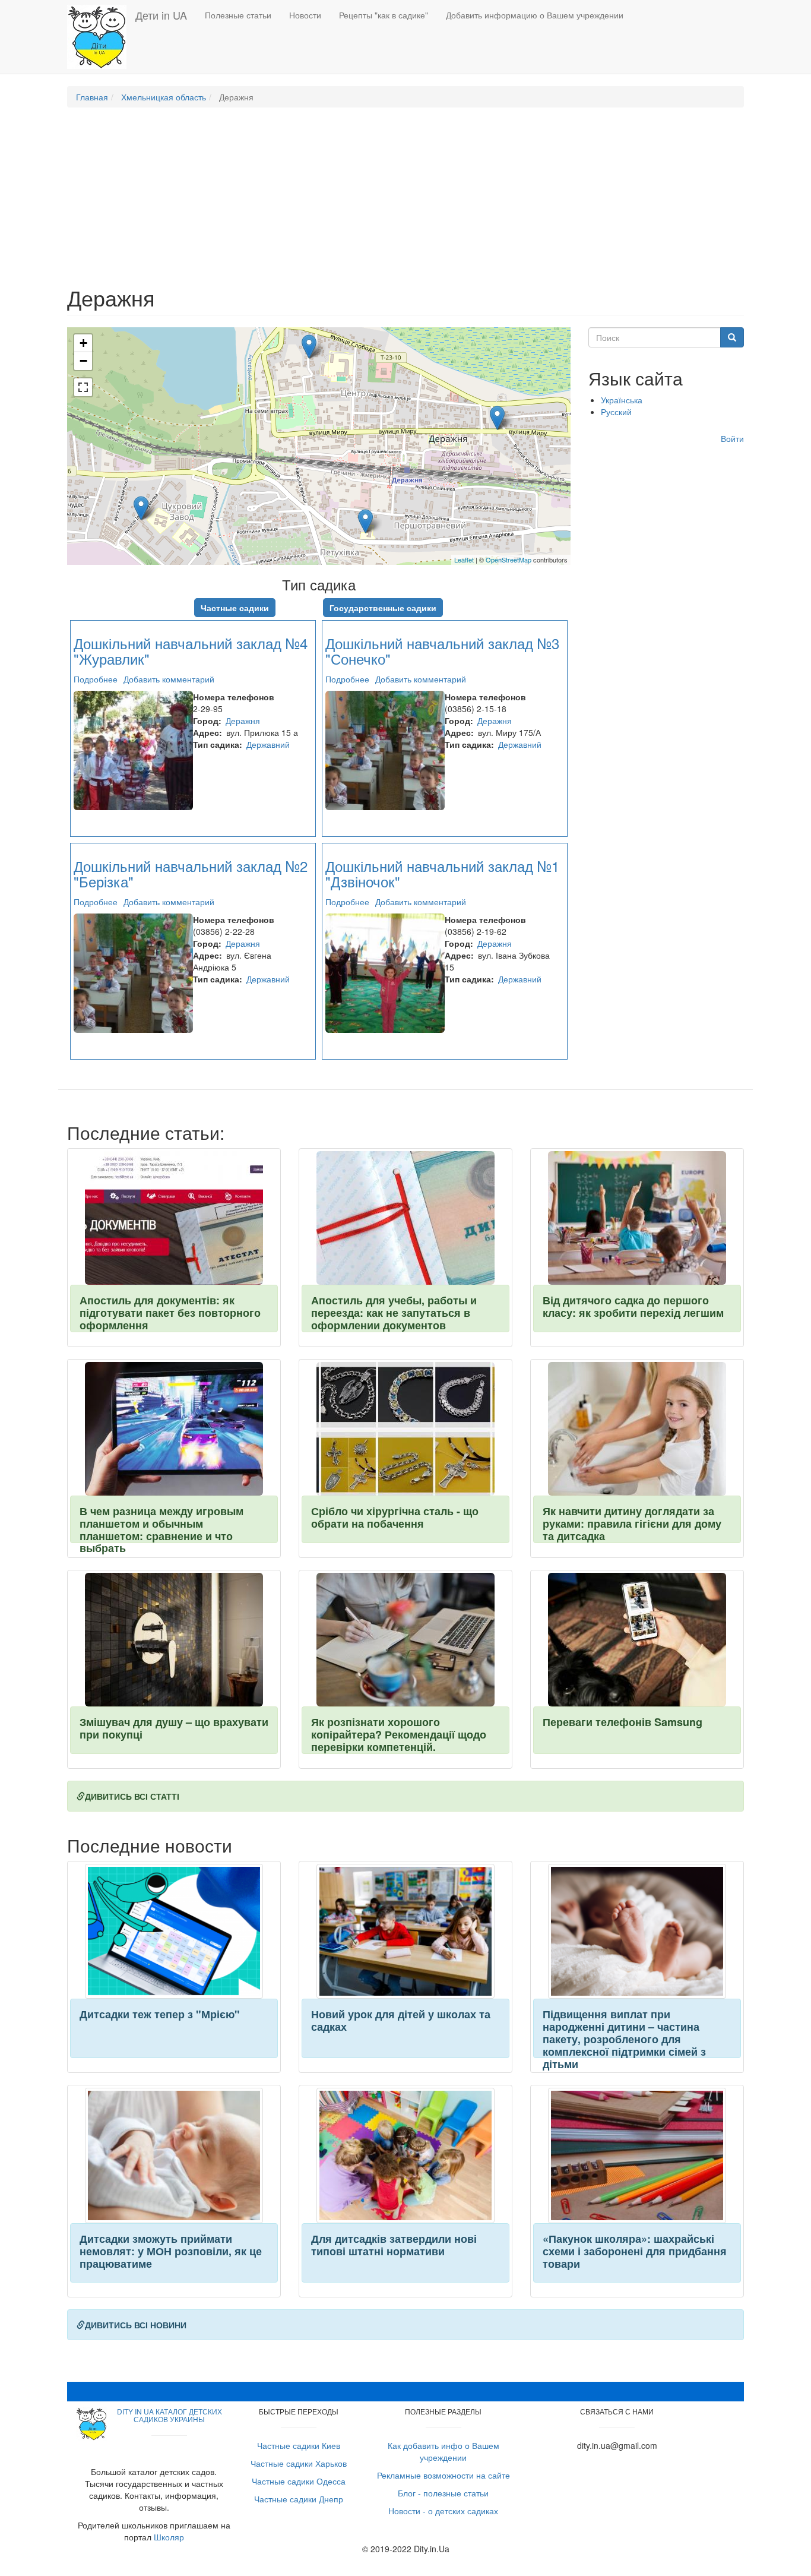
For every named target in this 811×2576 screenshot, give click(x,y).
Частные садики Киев (299, 2445)
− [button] (83, 361)
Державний (268, 744)
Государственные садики (383, 608)
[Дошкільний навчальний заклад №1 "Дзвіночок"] (141, 508)
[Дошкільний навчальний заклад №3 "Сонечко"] (497, 418)
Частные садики (235, 608)
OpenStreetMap (509, 560)
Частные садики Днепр (299, 2499)
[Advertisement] (405, 203)
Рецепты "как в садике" (384, 15)
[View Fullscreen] (83, 387)
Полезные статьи (238, 15)
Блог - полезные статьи (443, 2493)
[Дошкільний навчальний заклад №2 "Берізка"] (365, 521)
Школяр (169, 2537)
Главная (92, 97)
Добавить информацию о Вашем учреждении (535, 15)
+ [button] (83, 343)
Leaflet (464, 560)
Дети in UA (161, 15)
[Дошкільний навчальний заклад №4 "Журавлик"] (309, 347)
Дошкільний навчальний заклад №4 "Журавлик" (191, 651)
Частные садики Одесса (299, 2481)
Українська (622, 400)
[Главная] (101, 37)
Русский (616, 412)
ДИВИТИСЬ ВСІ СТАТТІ (132, 1796)
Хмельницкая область (164, 97)
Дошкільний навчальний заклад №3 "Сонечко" (442, 651)
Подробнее (96, 679)
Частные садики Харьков (299, 2463)
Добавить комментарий (169, 679)
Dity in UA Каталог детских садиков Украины (170, 2415)
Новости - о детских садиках (443, 2511)
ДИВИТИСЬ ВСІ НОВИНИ (136, 2325)
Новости (305, 15)
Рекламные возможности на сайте (443, 2475)
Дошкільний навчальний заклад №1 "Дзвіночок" (442, 873)
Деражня (243, 720)
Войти (732, 438)
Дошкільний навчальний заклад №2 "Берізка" (191, 873)
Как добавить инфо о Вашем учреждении (443, 2451)
